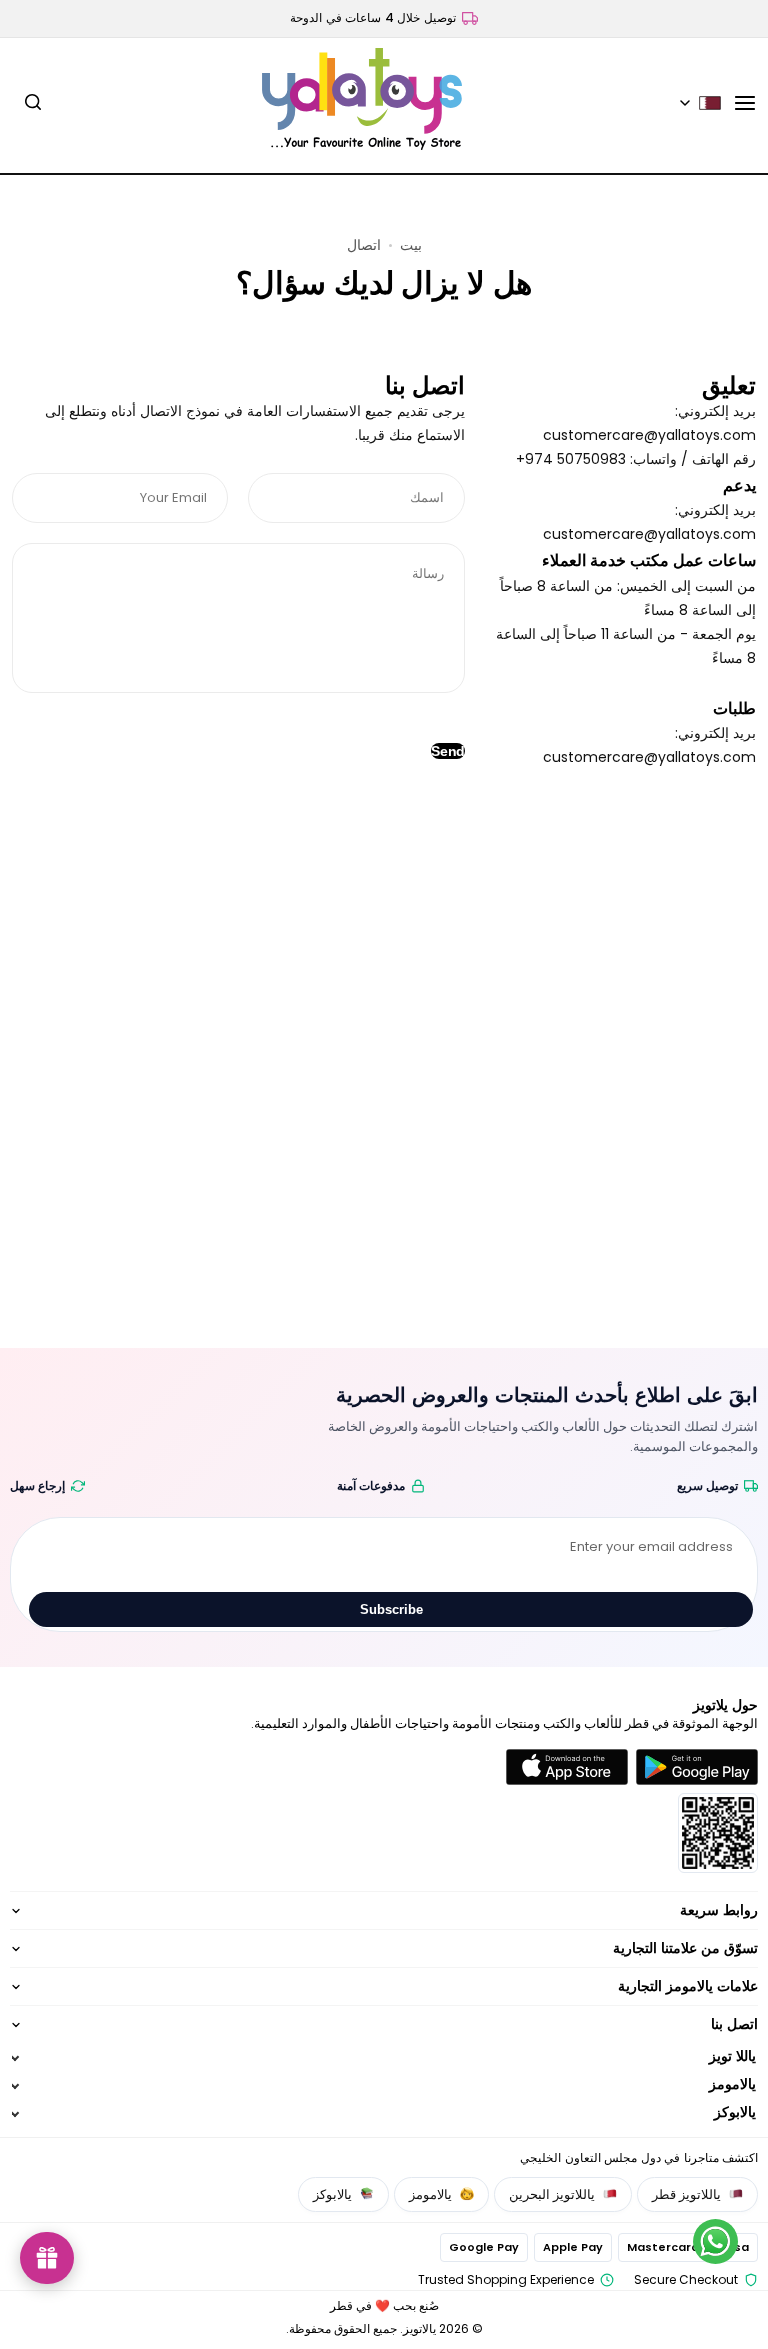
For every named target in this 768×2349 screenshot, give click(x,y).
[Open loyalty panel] (47, 2258)
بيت (411, 245)
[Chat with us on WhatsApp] (715, 2241)
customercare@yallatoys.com (649, 435)
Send (448, 751)
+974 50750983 (571, 459)
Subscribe (391, 1609)
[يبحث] (34, 103)
